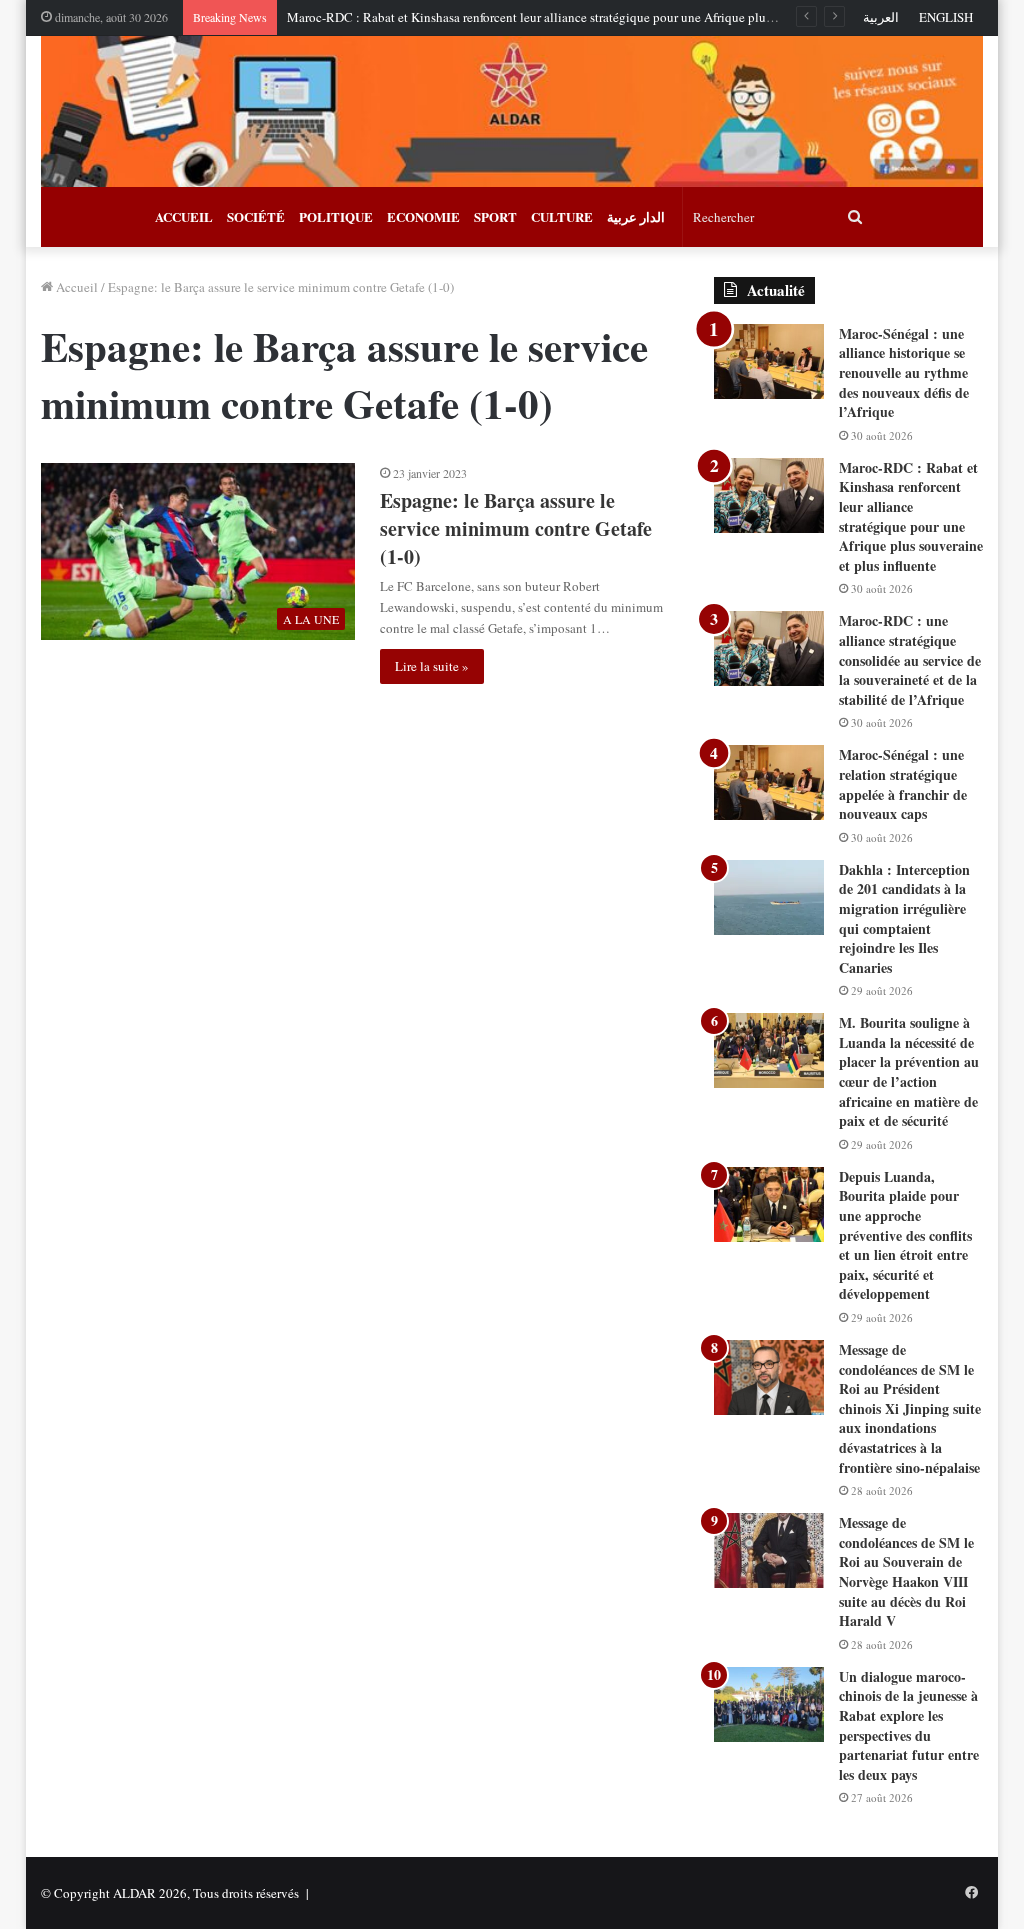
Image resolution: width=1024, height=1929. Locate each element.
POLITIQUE (336, 216)
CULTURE (562, 216)
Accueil (75, 287)
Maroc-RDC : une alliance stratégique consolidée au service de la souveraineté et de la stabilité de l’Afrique (910, 659)
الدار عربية (636, 216)
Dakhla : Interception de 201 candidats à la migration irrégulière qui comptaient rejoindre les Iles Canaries (904, 918)
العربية (881, 17)
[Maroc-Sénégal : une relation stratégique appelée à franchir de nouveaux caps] (769, 782)
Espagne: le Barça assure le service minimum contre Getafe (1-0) (516, 528)
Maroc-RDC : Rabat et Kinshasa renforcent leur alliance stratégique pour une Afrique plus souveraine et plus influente (605, 17)
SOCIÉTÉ (256, 216)
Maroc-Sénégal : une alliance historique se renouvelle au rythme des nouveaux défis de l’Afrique (904, 372)
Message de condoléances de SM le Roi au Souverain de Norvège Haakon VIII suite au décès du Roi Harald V (906, 1571)
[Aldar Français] (512, 111)
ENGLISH (946, 17)
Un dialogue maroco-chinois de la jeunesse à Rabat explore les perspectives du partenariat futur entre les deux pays (909, 1725)
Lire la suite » (432, 666)
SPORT (495, 216)
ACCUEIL (184, 216)
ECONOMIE (423, 216)
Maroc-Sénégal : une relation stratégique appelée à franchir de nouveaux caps (903, 784)
